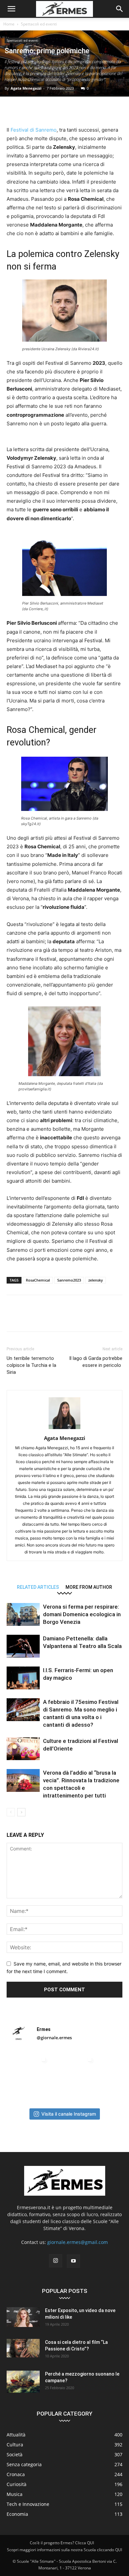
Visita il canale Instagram (69, 2114)
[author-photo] (64, 1429)
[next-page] (21, 1812)
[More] (105, 110)
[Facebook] (13, 110)
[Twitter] (28, 110)
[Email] (89, 110)
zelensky (96, 1280)
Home (9, 24)
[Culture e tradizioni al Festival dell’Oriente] (23, 1749)
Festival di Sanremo (34, 130)
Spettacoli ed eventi (39, 24)
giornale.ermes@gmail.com (78, 2242)
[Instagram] (56, 2261)
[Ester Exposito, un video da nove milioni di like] (23, 2317)
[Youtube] (73, 2261)
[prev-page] (11, 1812)
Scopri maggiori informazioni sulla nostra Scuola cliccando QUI (64, 2550)
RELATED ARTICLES (38, 1587)
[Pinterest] (44, 110)
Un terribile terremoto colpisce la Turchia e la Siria (31, 1365)
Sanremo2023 (69, 1280)
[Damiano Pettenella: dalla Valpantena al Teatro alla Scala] (23, 1646)
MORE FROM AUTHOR (89, 1587)
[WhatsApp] (59, 110)
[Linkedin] (74, 110)
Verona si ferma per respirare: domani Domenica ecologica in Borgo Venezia (82, 1614)
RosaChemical (38, 1280)
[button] (11, 9)
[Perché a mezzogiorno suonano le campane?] (23, 2382)
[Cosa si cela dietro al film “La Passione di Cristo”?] (23, 2348)
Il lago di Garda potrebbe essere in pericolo (96, 1362)
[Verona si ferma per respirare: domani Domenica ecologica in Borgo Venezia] (23, 1614)
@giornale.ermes (54, 2038)
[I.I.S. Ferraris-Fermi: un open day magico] (23, 1678)
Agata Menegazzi (26, 88)
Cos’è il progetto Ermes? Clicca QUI (62, 2543)
